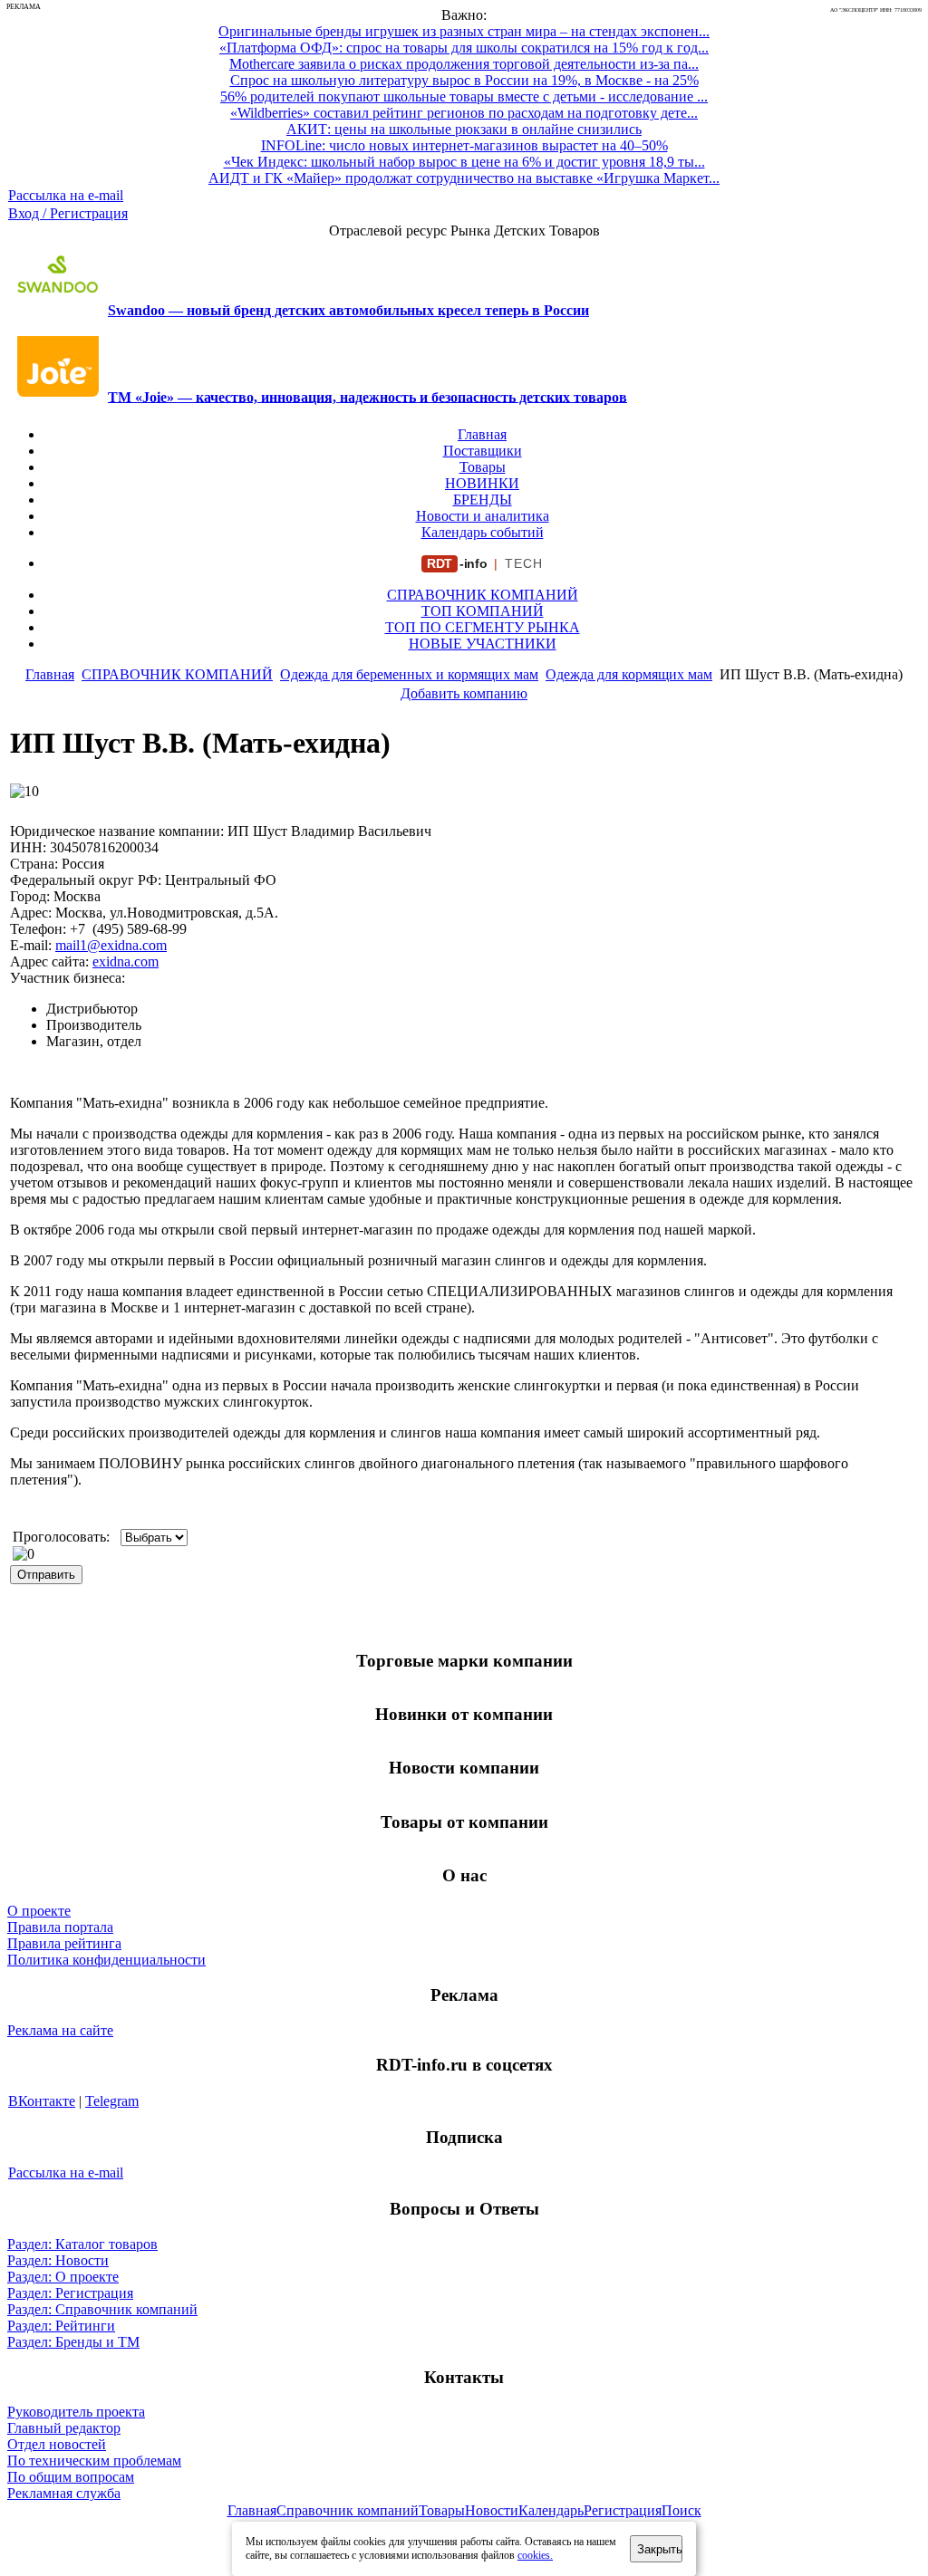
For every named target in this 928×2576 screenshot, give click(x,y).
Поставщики (483, 451)
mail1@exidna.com (111, 945)
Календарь (551, 2510)
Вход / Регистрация (68, 213)
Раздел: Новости (58, 2260)
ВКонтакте (42, 2101)
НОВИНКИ (482, 483)
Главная (482, 434)
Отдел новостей (57, 2444)
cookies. (535, 2555)
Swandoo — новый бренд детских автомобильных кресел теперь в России (348, 310)
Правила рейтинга (64, 1943)
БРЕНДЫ (483, 500)
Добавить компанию (464, 693)
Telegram (112, 2101)
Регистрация (623, 2510)
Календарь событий (483, 532)
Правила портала (60, 1927)
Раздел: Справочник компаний (102, 2309)
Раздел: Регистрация (70, 2293)
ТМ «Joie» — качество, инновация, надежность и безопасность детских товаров (367, 396)
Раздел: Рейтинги (61, 2326)
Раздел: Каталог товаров (82, 2244)
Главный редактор (64, 2428)
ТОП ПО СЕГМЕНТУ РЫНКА (483, 627)
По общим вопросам (71, 2477)
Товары (483, 467)
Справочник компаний (348, 2510)
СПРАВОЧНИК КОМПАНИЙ (483, 595)
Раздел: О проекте (63, 2277)
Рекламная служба (64, 2493)
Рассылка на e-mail (66, 195)
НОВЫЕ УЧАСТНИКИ (483, 644)
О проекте (39, 1911)
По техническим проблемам (94, 2461)
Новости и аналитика (483, 516)
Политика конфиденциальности (106, 1960)
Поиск (681, 2510)
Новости (492, 2510)
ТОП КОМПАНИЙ (483, 611)
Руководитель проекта (76, 2412)
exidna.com (126, 961)
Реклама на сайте (60, 2030)
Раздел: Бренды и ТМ (73, 2342)
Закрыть (660, 2549)
